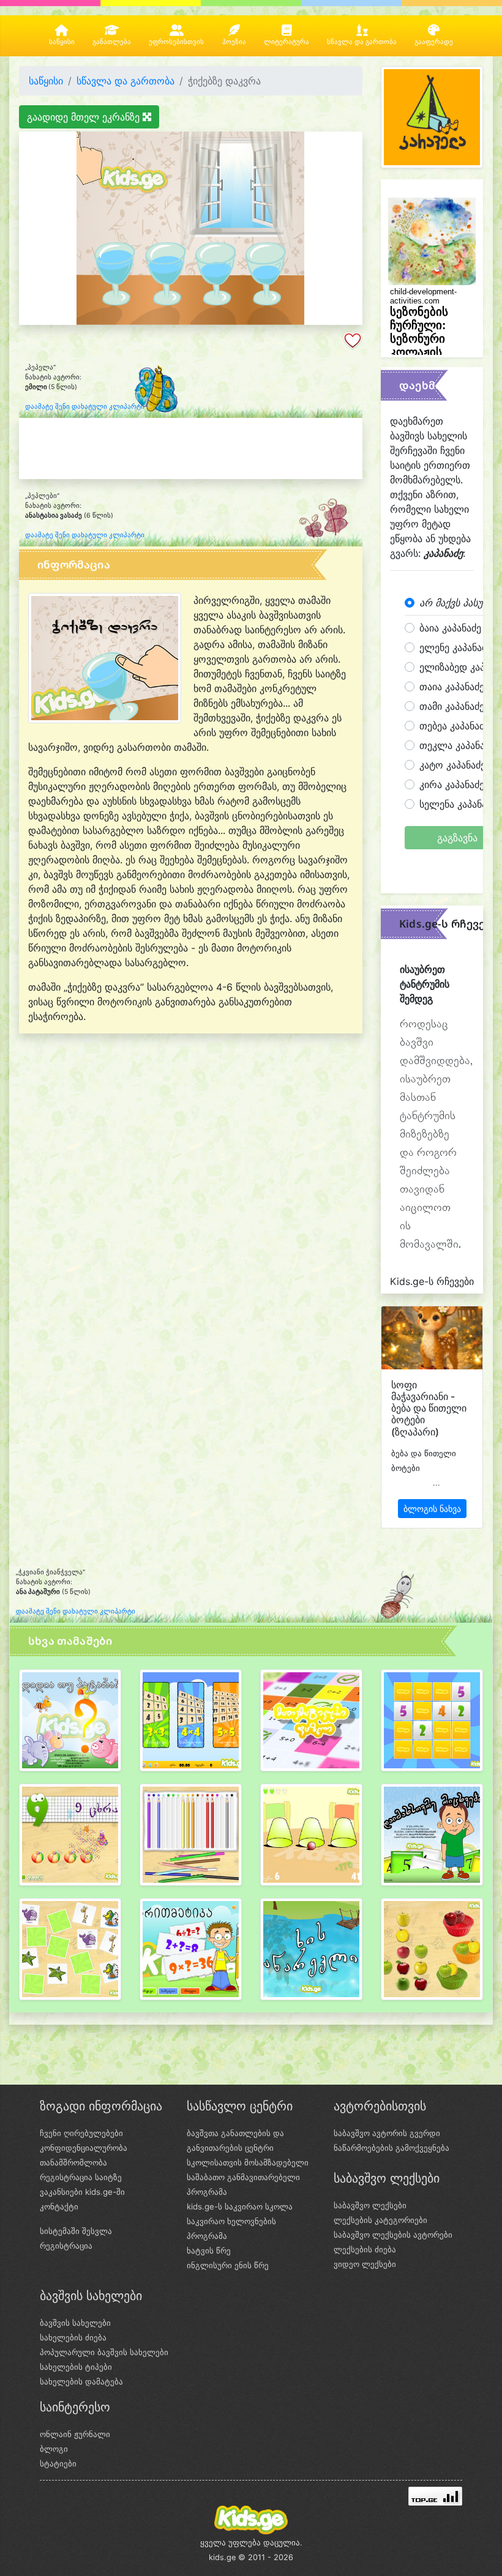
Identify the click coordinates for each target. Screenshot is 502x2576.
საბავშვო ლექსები (370, 2205)
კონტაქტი (59, 2206)
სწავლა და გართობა (362, 42)
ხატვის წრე (209, 2250)
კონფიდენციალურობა (84, 2148)
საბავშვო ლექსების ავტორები (393, 2235)
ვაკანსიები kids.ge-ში (82, 2192)
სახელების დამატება (81, 2381)
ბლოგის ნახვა (432, 1509)
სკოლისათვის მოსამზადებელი (248, 2162)
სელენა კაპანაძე (458, 804)
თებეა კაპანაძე (454, 726)
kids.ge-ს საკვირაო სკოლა (240, 2206)
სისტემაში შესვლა (76, 2231)
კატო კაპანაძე (452, 765)
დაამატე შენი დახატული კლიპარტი (85, 407)
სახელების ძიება (73, 2337)
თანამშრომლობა (73, 2162)
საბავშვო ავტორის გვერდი (387, 2133)
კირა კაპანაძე (452, 784)
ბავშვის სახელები (75, 2323)
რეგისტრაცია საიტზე (81, 2177)
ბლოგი (54, 2449)
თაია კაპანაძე (452, 687)
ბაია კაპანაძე (450, 628)
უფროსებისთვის (176, 42)
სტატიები (58, 2463)
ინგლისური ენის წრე (228, 2265)
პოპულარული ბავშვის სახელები (104, 2352)
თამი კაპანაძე (452, 706)
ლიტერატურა (287, 42)
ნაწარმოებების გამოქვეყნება (391, 2148)
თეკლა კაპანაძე (457, 745)
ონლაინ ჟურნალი (75, 2434)
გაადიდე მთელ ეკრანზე (85, 117)
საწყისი (62, 42)
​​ (70, 1725)
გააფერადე (434, 42)
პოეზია (234, 42)
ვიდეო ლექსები (365, 2264)
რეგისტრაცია (66, 2246)
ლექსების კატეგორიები (380, 2220)
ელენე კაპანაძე (455, 647)
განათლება (112, 42)
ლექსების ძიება (365, 2249)
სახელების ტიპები (76, 2367)
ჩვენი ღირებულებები (81, 2133)
